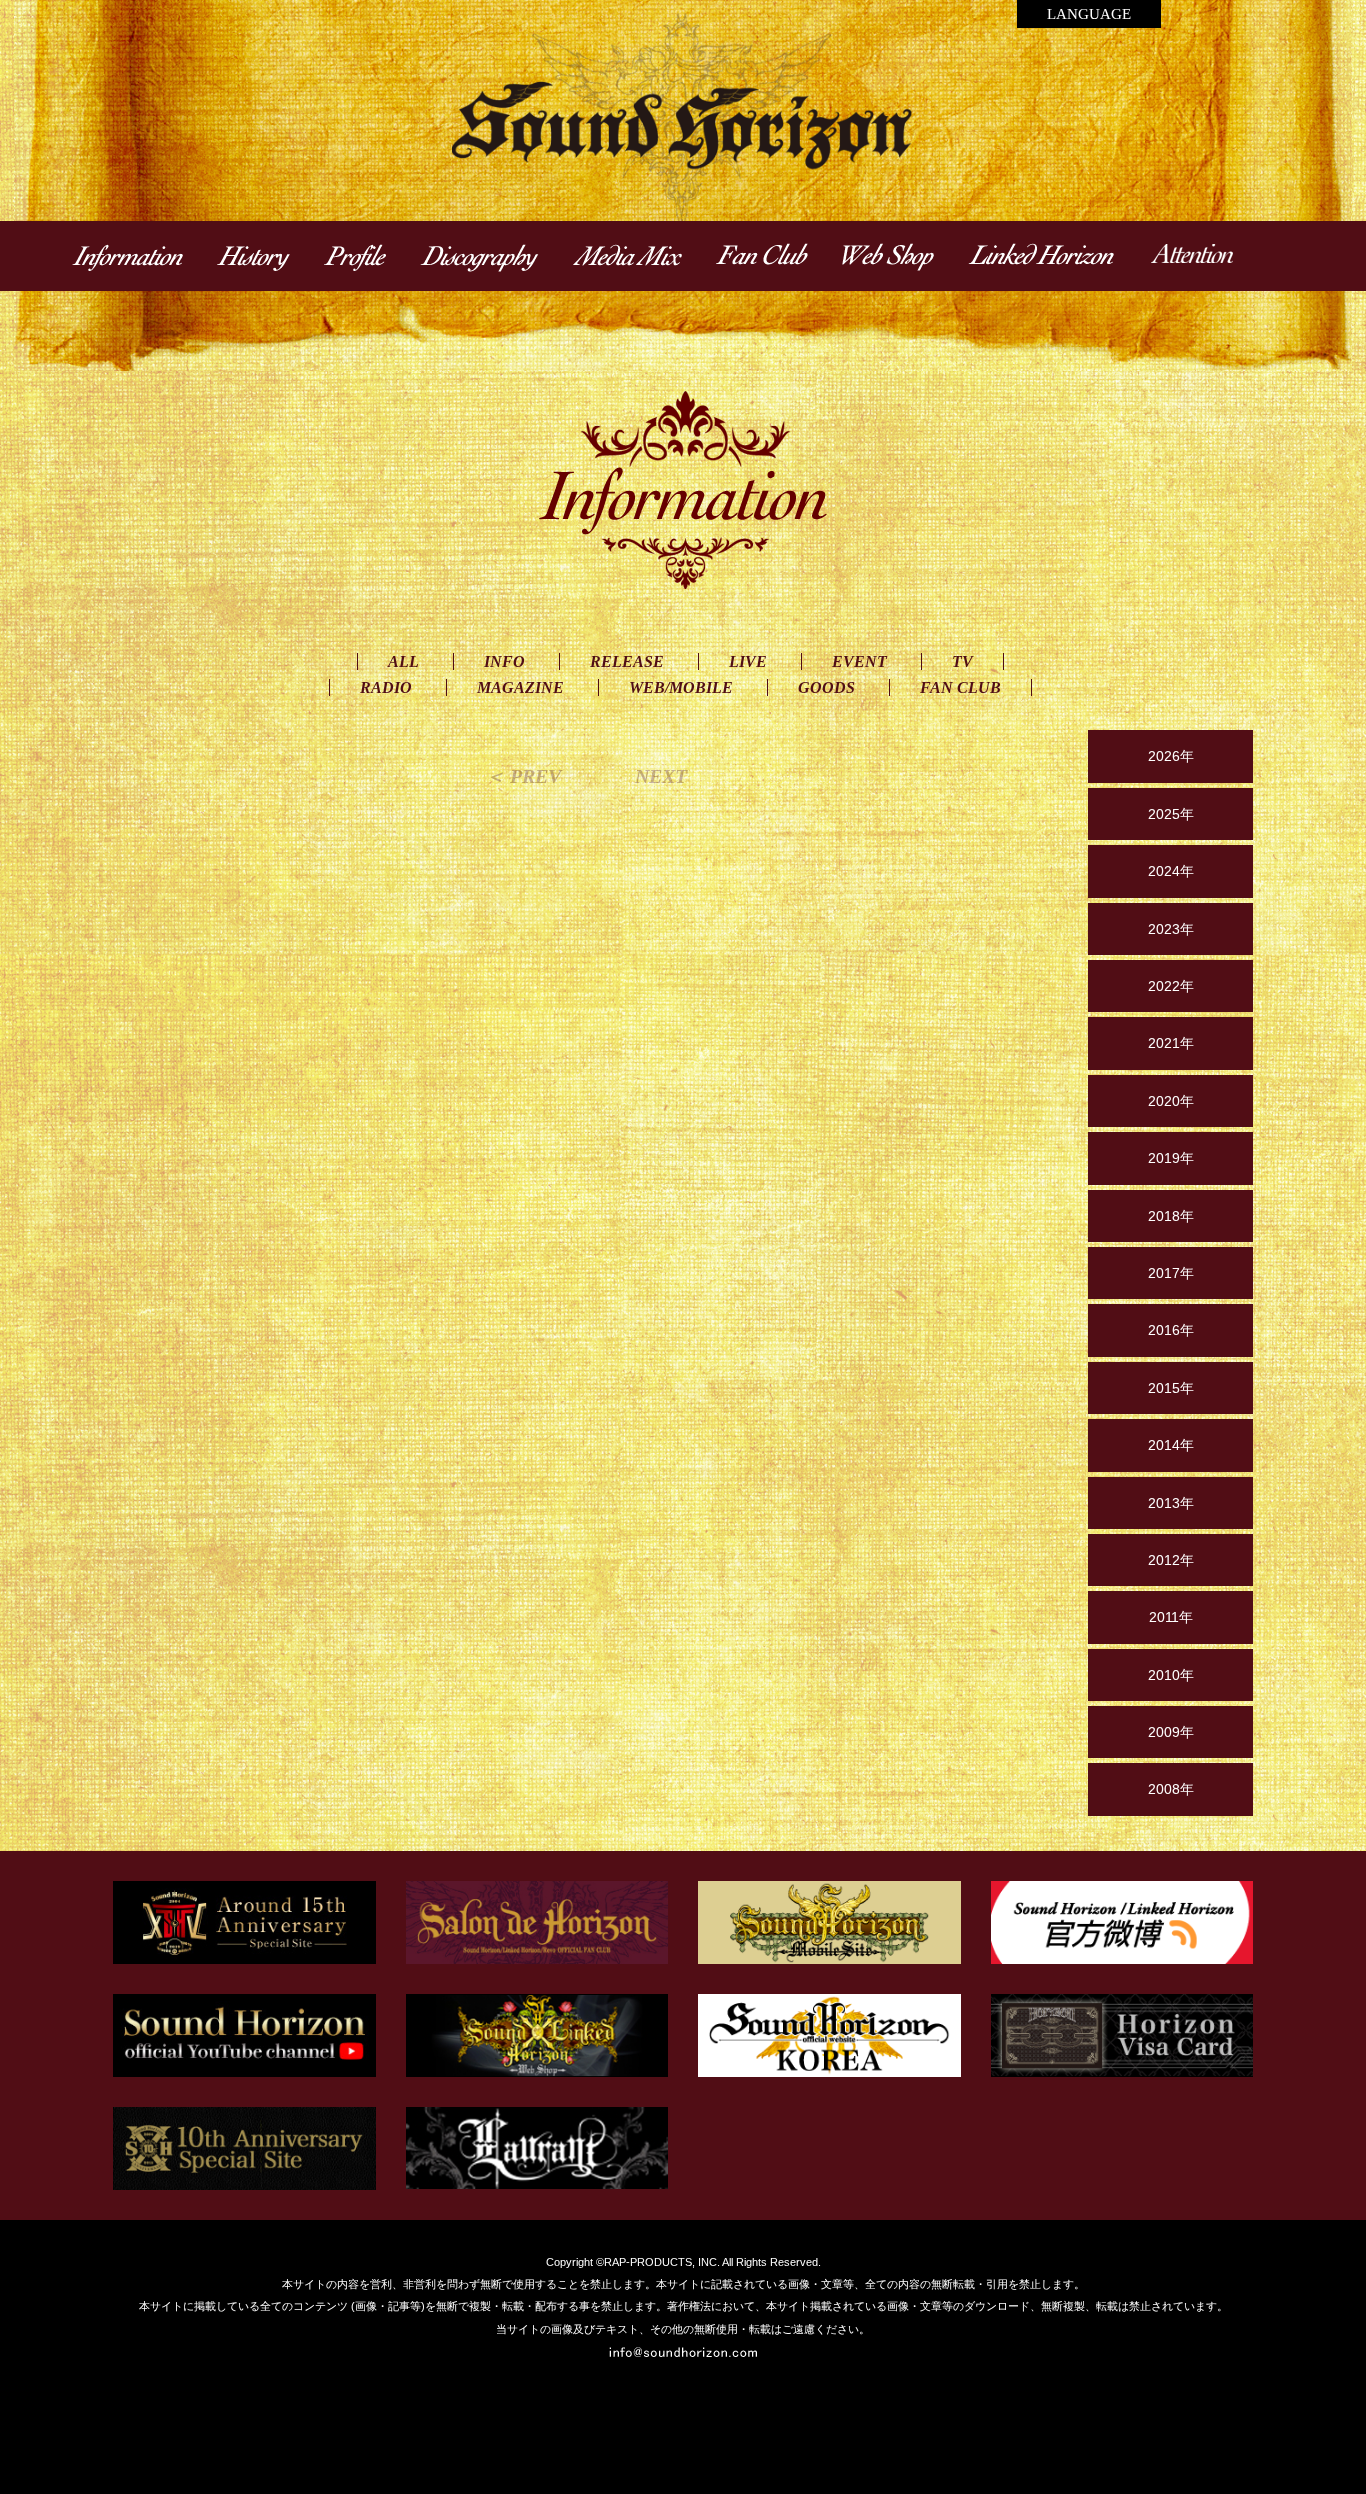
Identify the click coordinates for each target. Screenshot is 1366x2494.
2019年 (1171, 1158)
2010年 (1171, 1675)
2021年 (1171, 1043)
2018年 (1171, 1216)
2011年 (1171, 1617)
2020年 (1171, 1101)
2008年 (1171, 1789)
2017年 (1171, 1273)
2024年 (1171, 871)
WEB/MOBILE (681, 687)
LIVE (748, 661)
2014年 (1171, 1445)
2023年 (1171, 929)
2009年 (1171, 1732)
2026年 (1171, 756)
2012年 (1171, 1560)
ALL (403, 661)
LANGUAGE (1089, 14)
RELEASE (627, 661)
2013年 (1171, 1503)
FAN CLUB (960, 687)
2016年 (1171, 1330)
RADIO (386, 687)
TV (962, 661)
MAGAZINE (520, 687)
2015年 (1171, 1388)
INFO (504, 661)
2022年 (1171, 986)
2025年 (1171, 814)
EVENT (859, 661)
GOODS (826, 687)
